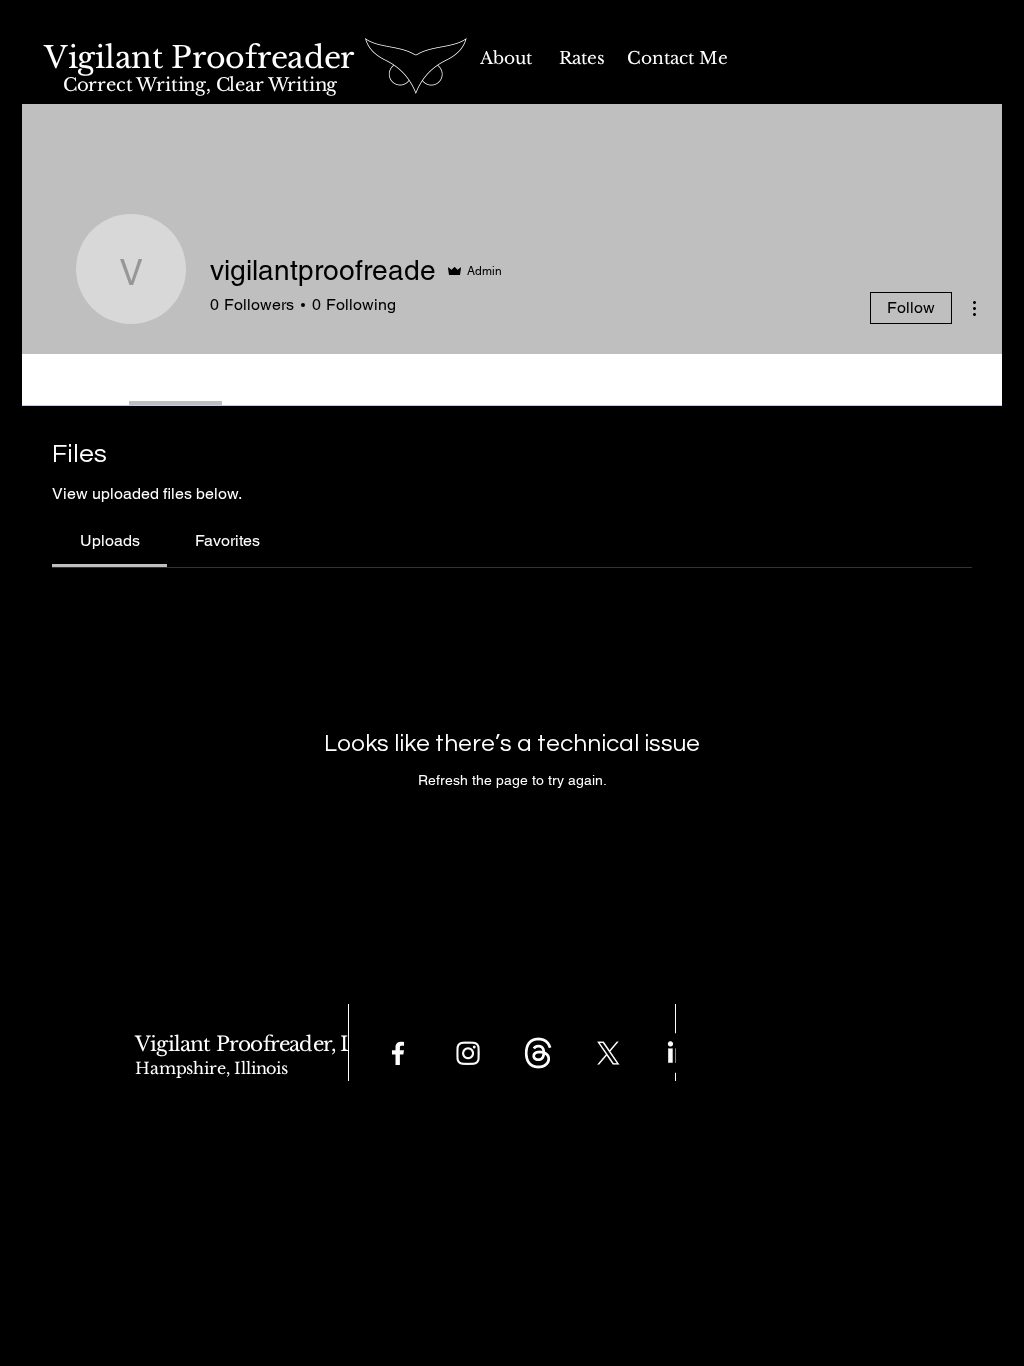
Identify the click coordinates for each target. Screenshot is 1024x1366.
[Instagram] (468, 1053)
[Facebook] (398, 1053)
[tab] (109, 541)
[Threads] (538, 1053)
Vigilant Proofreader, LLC (259, 1044)
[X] (608, 1053)
